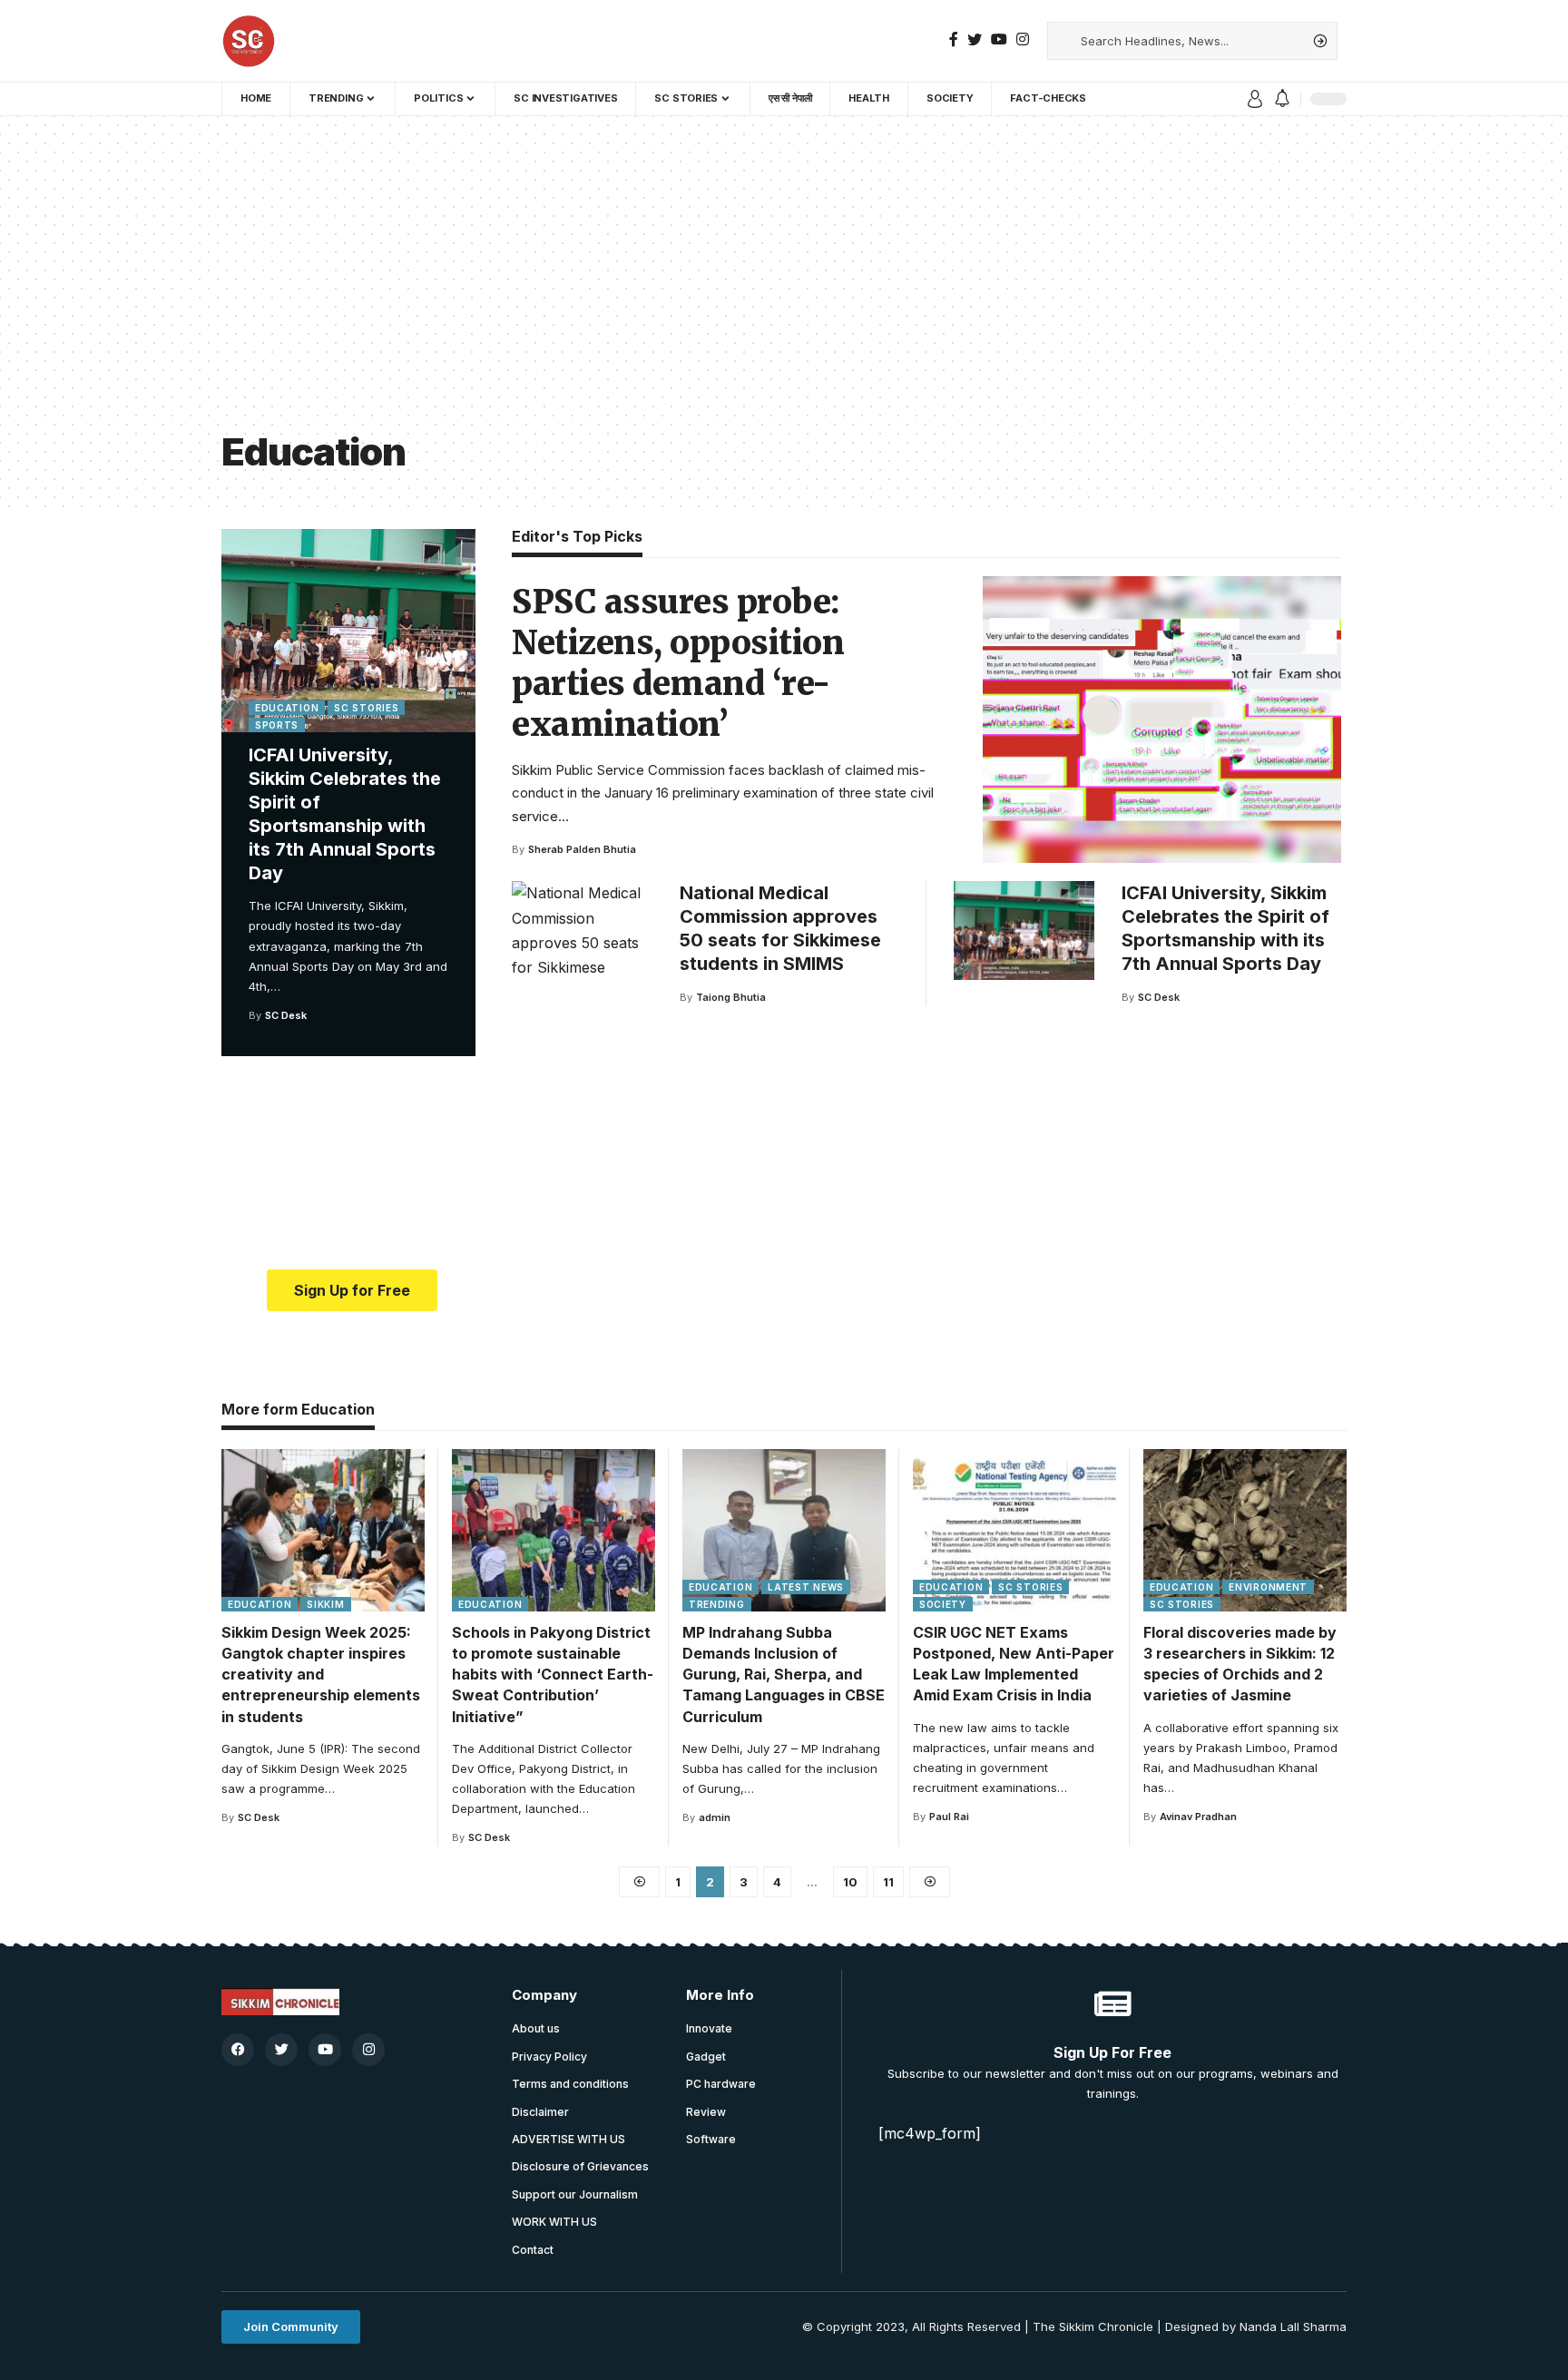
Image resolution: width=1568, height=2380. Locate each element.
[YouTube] (999, 39)
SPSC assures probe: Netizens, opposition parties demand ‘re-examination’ (678, 663)
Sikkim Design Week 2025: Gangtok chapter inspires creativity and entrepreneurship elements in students (321, 1675)
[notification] (1282, 99)
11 (888, 1882)
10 (850, 1882)
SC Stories (366, 708)
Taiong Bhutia (731, 997)
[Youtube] (325, 2050)
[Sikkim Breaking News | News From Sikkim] (249, 41)
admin (715, 1817)
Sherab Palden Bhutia (582, 849)
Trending (717, 1604)
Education (287, 708)
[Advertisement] (784, 289)
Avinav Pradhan (1198, 1817)
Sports (277, 725)
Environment (1268, 1587)
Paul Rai (949, 1817)
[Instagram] (1023, 39)
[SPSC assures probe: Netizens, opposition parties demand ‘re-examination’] (1162, 720)
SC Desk (286, 1015)
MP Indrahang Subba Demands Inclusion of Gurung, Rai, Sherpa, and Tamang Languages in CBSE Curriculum (784, 1675)
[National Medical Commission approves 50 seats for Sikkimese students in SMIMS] (582, 930)
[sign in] (1255, 99)
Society (943, 1604)
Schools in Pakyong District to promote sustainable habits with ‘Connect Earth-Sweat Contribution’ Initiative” (553, 1675)
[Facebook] (954, 39)
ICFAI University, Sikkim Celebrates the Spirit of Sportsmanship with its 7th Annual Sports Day (345, 814)
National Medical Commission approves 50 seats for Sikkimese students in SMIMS (780, 928)
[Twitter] (975, 39)
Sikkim (325, 1604)
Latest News (806, 1587)
